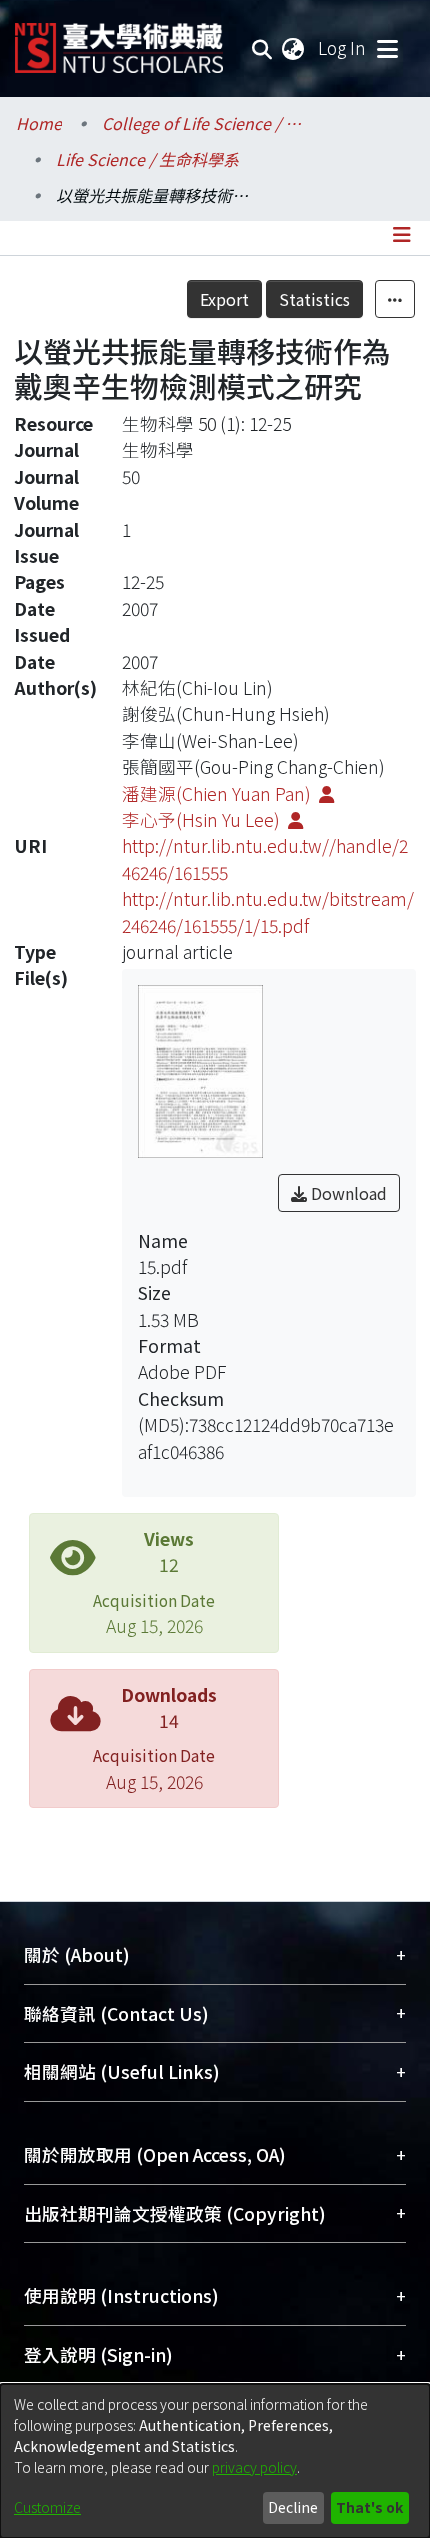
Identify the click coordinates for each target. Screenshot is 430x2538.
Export (224, 299)
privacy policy (254, 2467)
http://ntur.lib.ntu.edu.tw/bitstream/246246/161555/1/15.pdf (268, 911)
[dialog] (215, 2461)
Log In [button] (343, 47)
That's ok (369, 2507)
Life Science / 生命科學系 (147, 159)
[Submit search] (262, 48)
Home (39, 123)
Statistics (314, 299)
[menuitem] (294, 48)
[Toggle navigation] (387, 48)
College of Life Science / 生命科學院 (202, 123)
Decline (293, 2507)
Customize (47, 2507)
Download (347, 1193)
